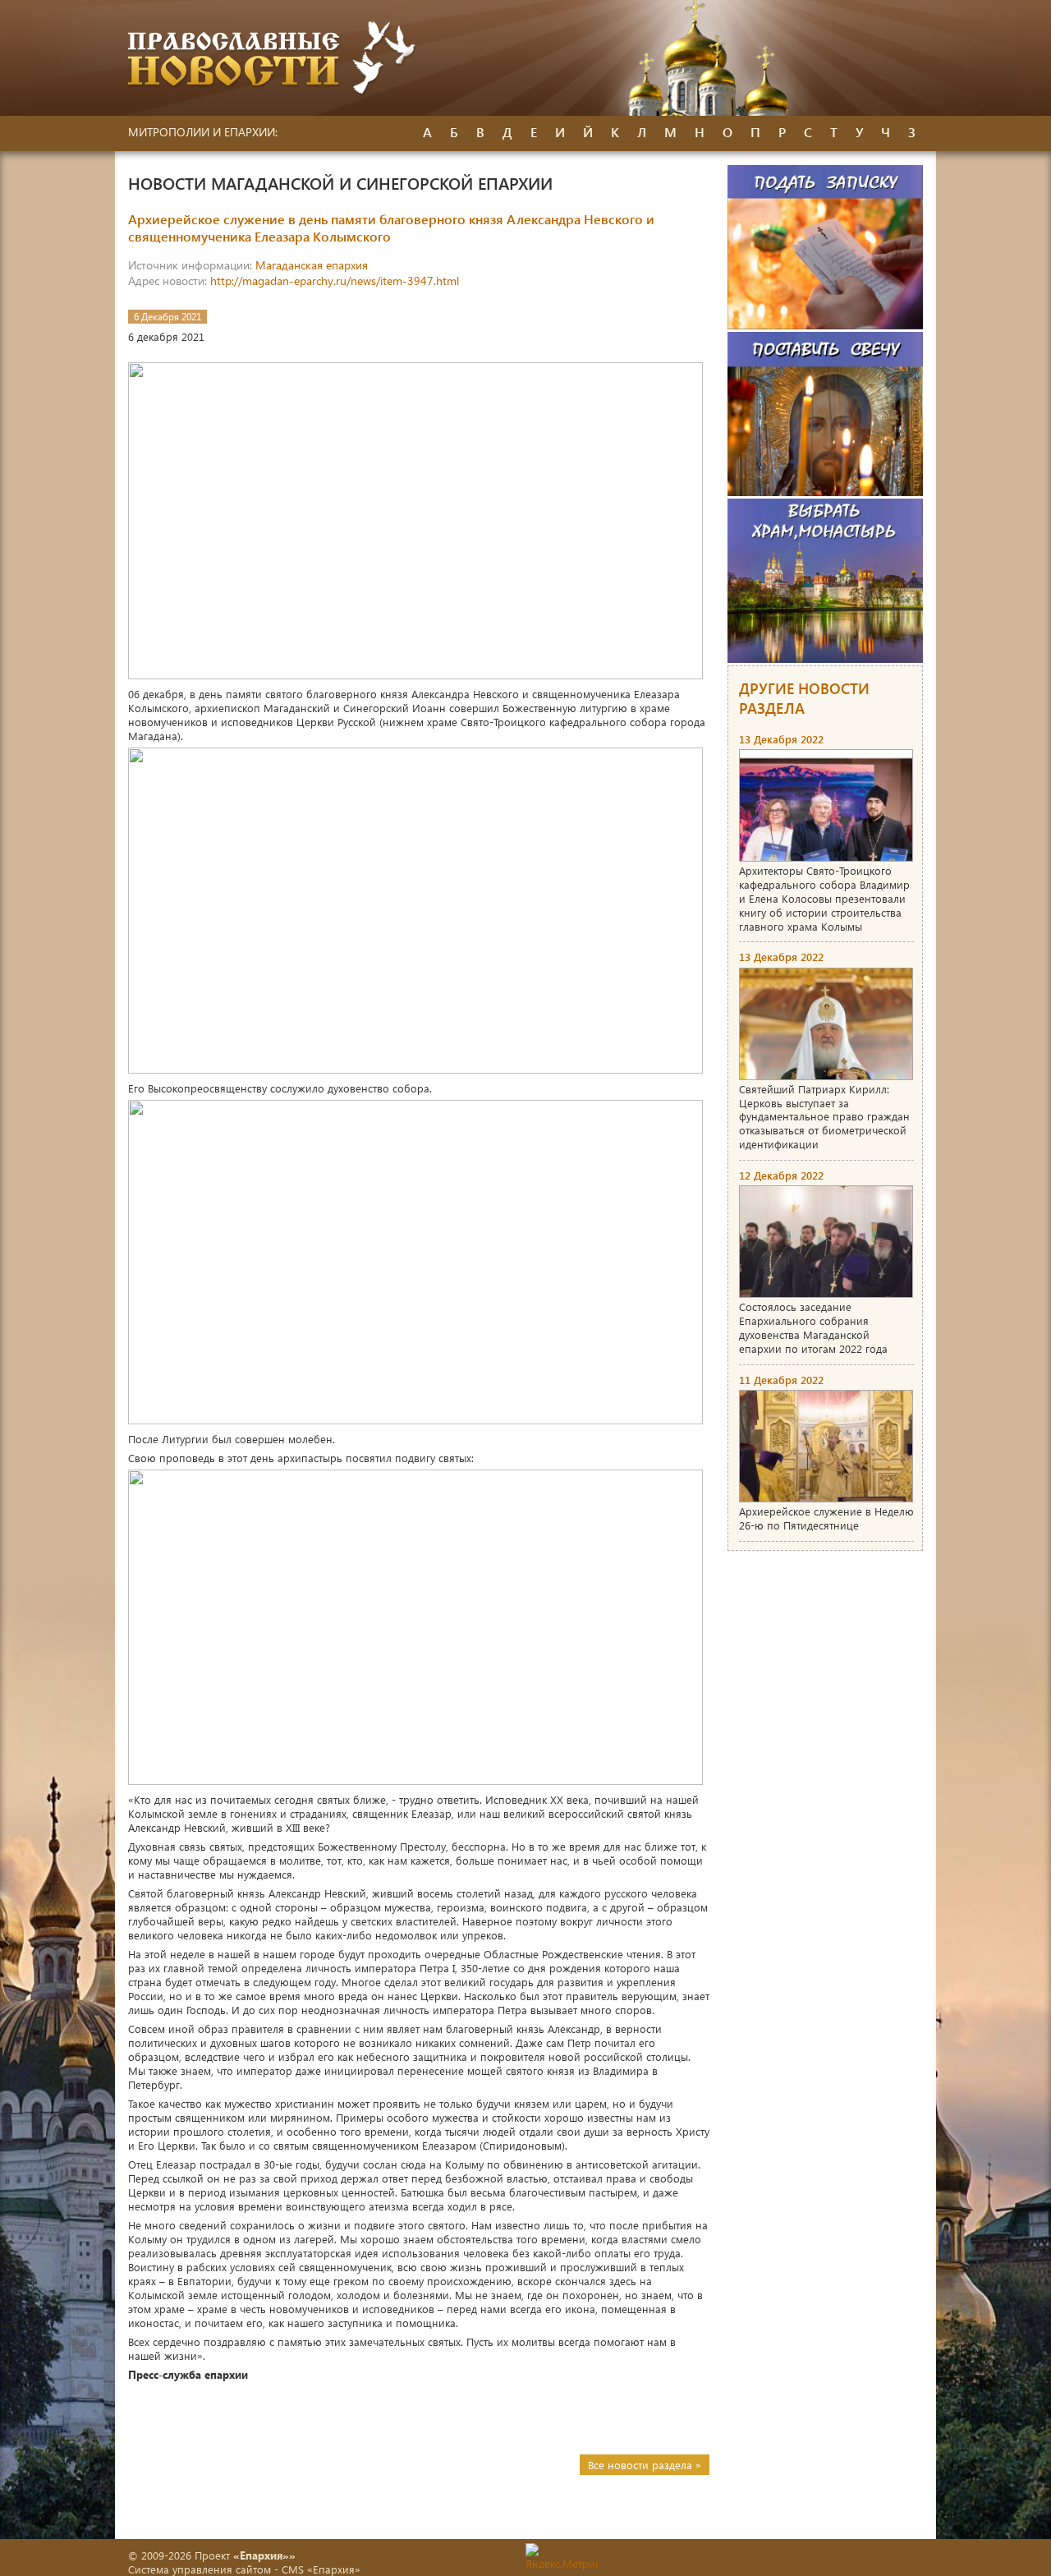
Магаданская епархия (312, 265)
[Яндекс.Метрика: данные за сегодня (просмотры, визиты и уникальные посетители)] (562, 2557)
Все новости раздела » (645, 2465)
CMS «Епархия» (321, 2569)
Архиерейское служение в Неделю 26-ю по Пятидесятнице (826, 1518)
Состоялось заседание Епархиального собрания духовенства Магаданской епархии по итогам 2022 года (813, 1327)
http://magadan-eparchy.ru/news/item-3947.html (335, 281)
